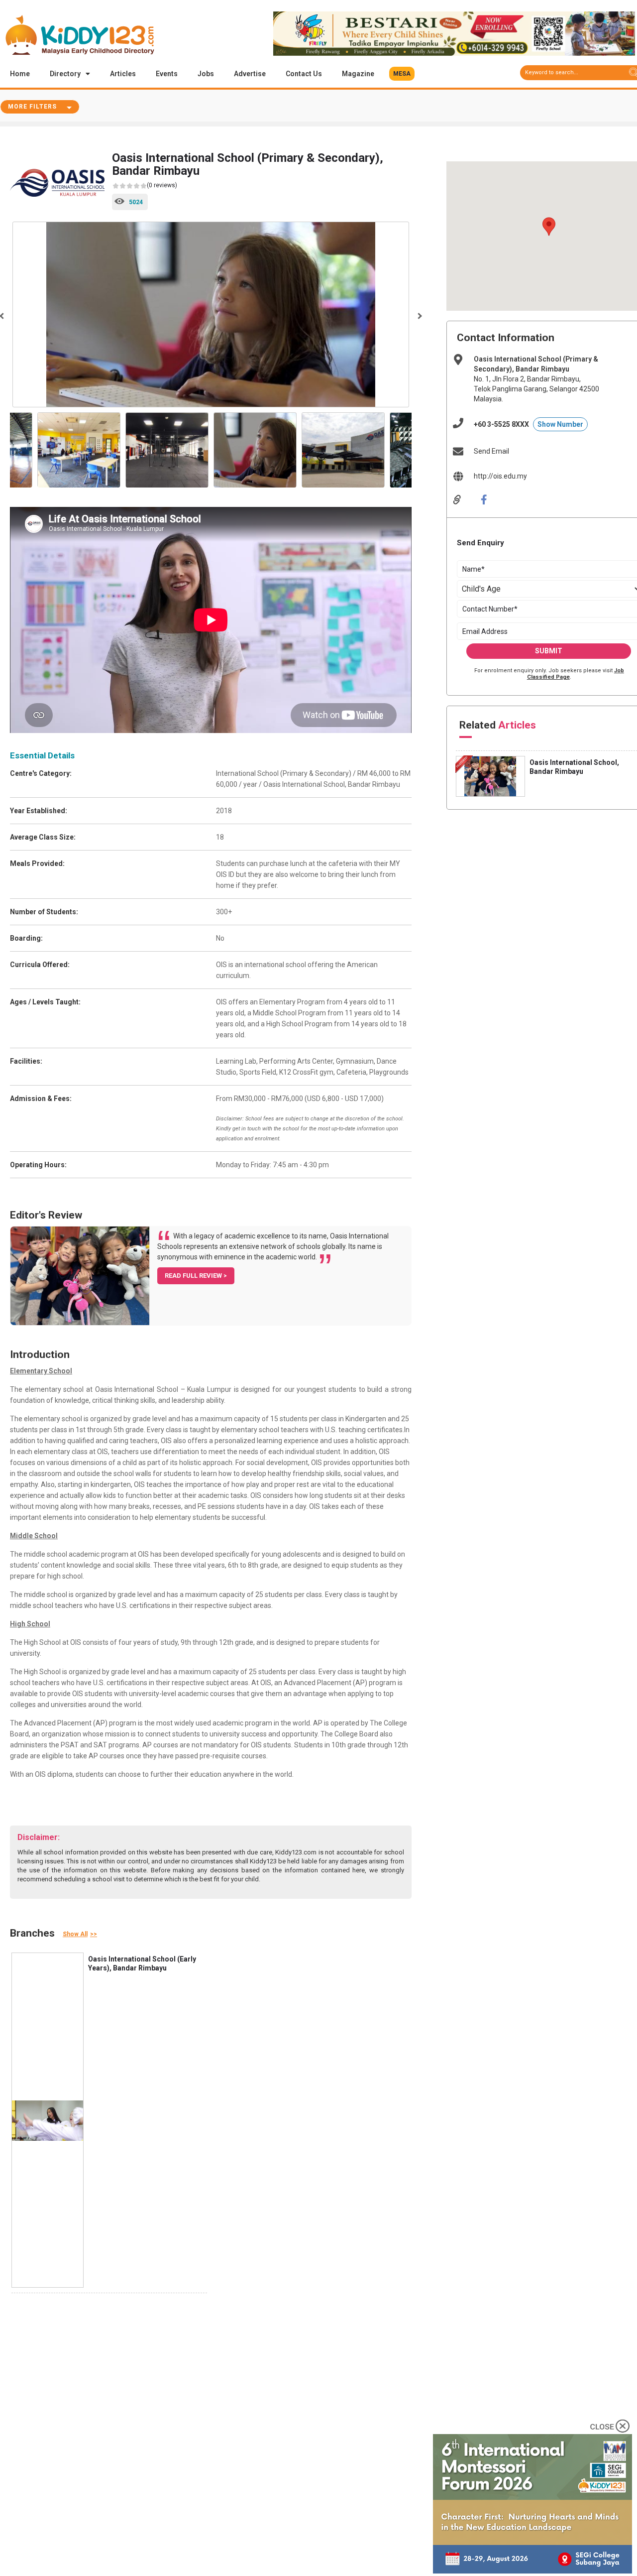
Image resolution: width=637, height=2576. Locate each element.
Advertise (250, 74)
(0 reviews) (162, 185)
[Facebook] (491, 499)
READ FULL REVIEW (194, 1276)
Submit (549, 651)
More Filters (32, 107)
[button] (402, 74)
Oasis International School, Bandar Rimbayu (574, 767)
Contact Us (304, 74)
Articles (123, 74)
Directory (65, 74)
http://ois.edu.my (500, 476)
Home (20, 74)
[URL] (464, 499)
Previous (20, 451)
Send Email (491, 451)
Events (167, 74)
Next (419, 316)
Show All (75, 1934)
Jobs (206, 74)
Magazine (358, 74)
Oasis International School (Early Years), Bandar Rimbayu (142, 1963)
